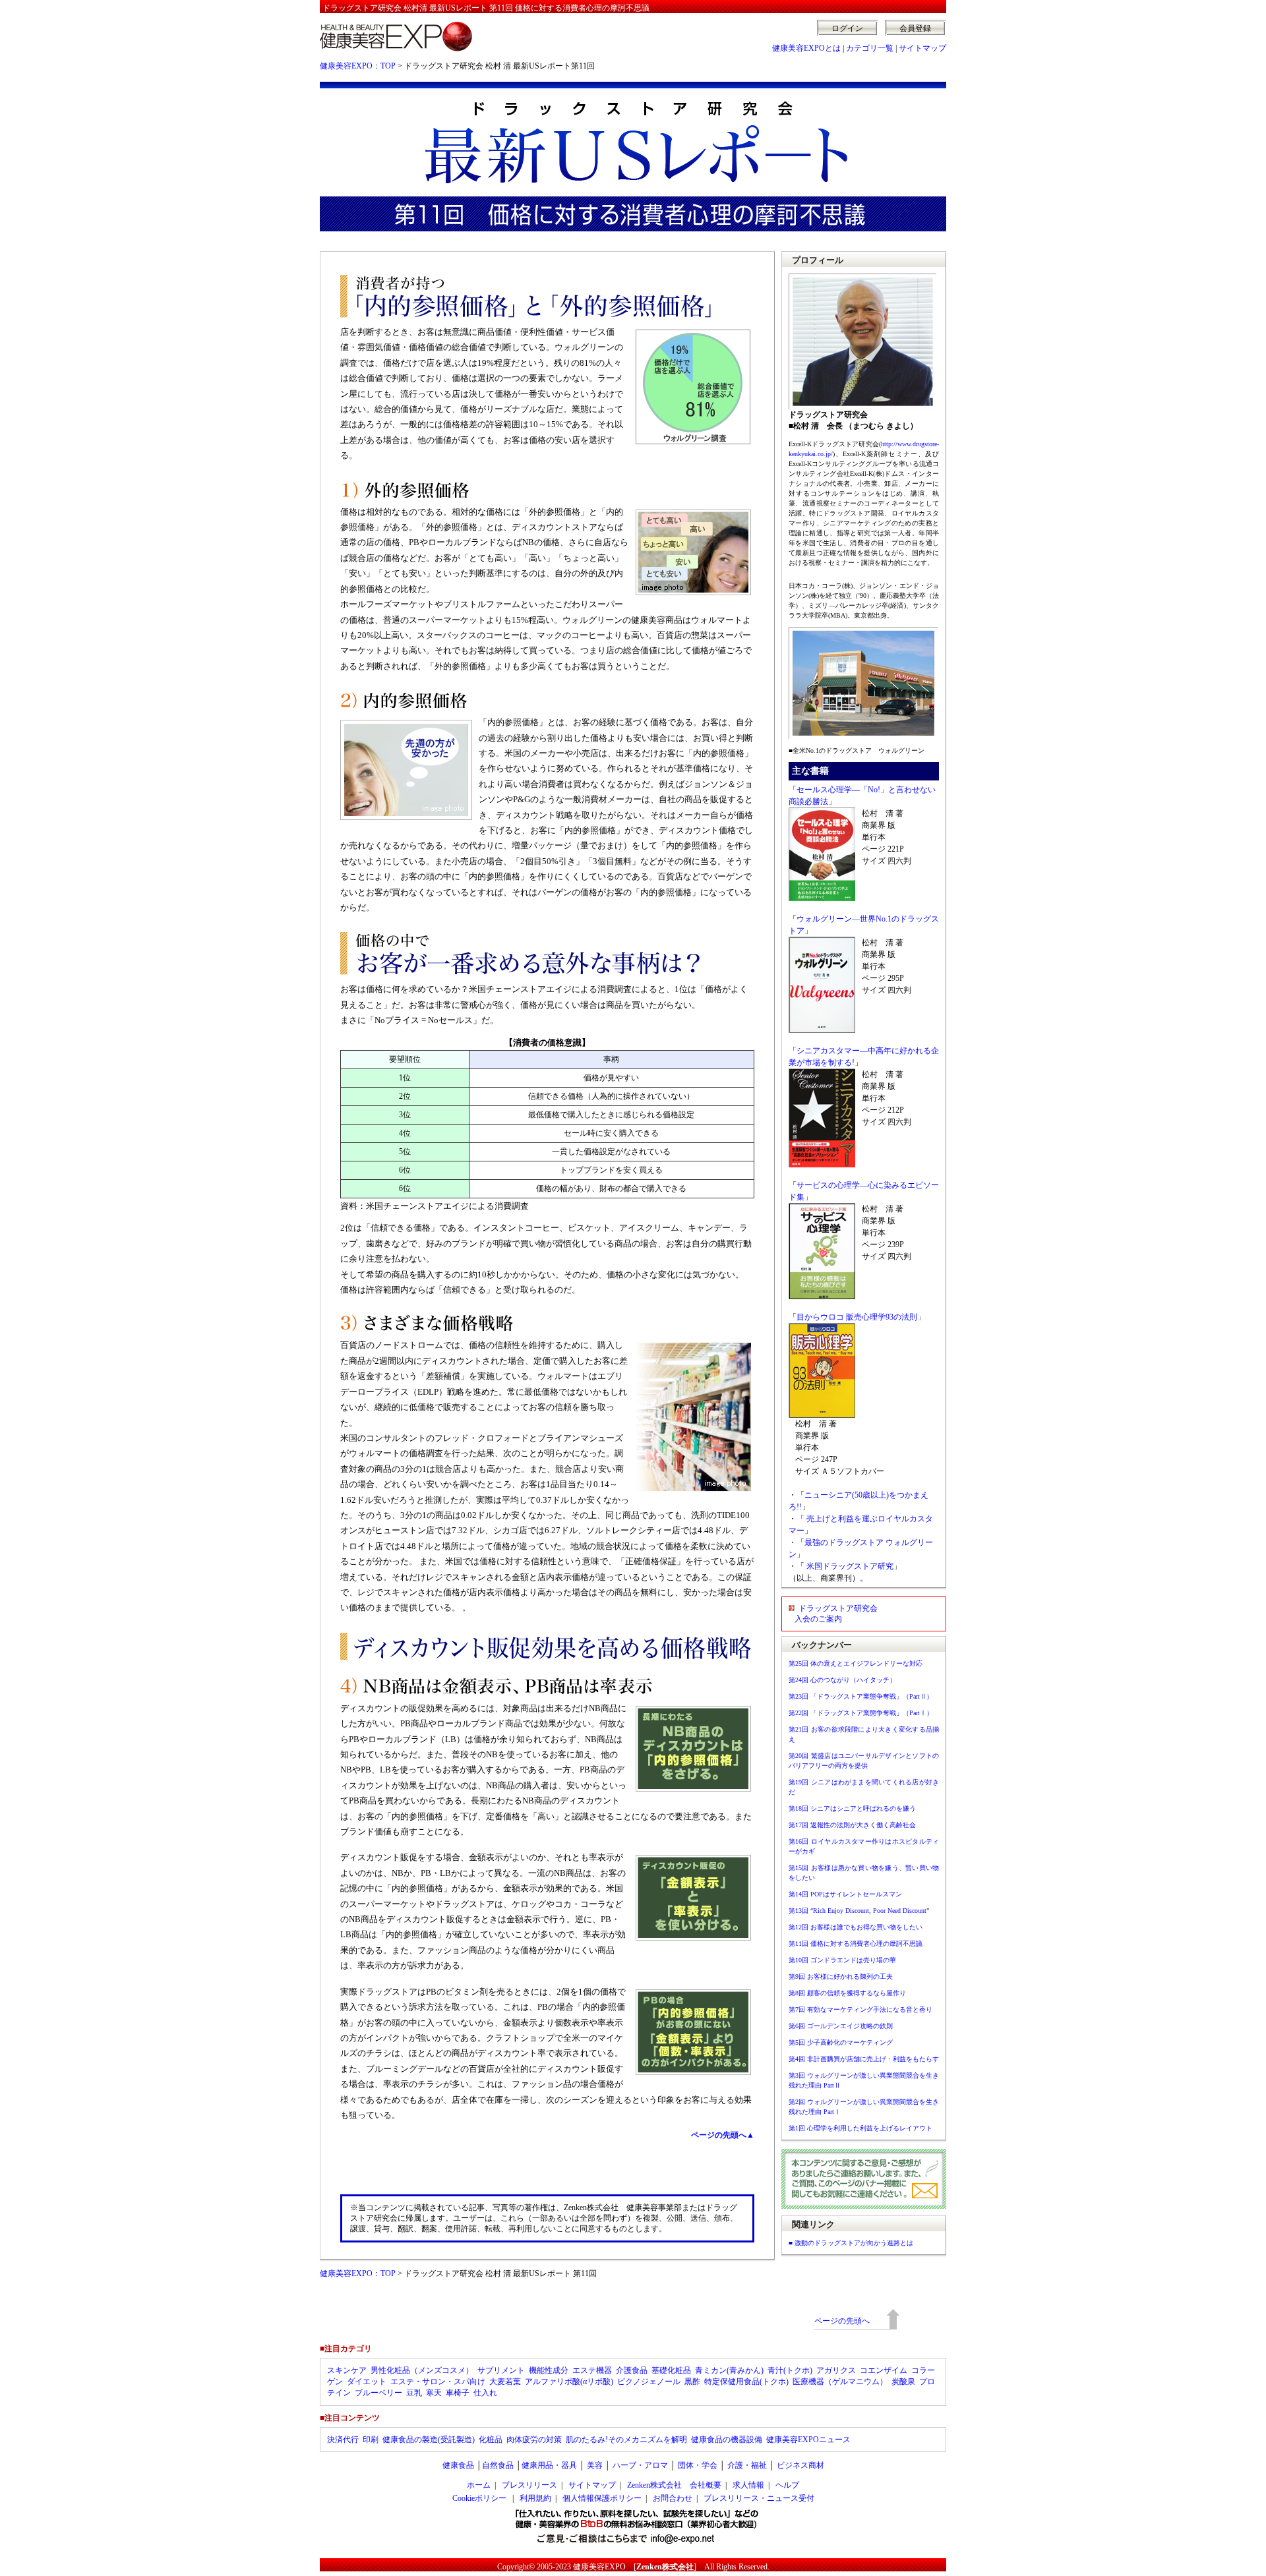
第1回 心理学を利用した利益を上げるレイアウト (860, 2128)
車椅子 (458, 2393)
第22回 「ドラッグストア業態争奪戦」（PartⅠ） (861, 1713)
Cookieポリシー (479, 2498)
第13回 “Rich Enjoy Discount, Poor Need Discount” (859, 1911)
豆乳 (414, 2393)
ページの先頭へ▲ (723, 2135)
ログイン (847, 28)
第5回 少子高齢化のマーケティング (841, 2042)
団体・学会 (698, 2465)
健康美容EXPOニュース (808, 2440)
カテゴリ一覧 (870, 48)
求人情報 (748, 2485)
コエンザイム (884, 2370)
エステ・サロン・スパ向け (438, 2382)
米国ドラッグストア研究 (850, 1566)
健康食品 (458, 2465)
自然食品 (498, 2465)
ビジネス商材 (800, 2465)
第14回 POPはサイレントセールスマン (845, 1894)
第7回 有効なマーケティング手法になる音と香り (860, 2009)
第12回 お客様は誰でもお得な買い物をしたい (856, 1927)
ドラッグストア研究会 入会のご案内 (833, 1614)
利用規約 (535, 2498)
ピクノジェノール (649, 2382)
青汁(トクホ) (790, 2370)
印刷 (371, 2440)
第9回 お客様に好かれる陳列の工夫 (841, 1976)
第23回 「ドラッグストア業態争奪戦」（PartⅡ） (861, 1696)
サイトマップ (922, 48)
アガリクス (836, 2370)
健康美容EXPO (599, 2567)
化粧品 (491, 2440)
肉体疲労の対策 (534, 2440)
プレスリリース (529, 2485)
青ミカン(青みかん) (729, 2370)
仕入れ (485, 2393)
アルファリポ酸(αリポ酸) (569, 2382)
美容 (595, 2465)
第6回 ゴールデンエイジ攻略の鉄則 (841, 2026)
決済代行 (343, 2440)
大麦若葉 (505, 2382)
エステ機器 (592, 2370)
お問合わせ (673, 2498)
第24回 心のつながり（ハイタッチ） (842, 1680)
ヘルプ (787, 2485)
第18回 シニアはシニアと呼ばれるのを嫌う (852, 1808)
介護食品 (632, 2370)
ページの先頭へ (842, 2321)
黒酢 (692, 2382)
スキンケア (347, 2370)
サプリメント (501, 2370)
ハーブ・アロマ (640, 2465)
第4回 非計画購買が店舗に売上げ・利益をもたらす (864, 2059)
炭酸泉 (903, 2382)
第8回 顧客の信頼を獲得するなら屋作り (847, 1993)
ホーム (479, 2485)
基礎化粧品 (671, 2370)
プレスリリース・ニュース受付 (759, 2498)
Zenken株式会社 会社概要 (674, 2485)
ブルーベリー (378, 2393)
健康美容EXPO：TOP (358, 66)
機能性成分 (549, 2370)
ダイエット (367, 2382)
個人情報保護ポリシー (602, 2498)
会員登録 (915, 28)
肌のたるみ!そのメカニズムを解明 (626, 2440)
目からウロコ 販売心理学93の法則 (857, 1317)
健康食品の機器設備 (727, 2440)
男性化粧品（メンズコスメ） (422, 2370)
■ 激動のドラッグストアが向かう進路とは (851, 2243)
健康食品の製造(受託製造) (429, 2440)
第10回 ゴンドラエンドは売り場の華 (842, 1960)
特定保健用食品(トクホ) (746, 2382)
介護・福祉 (747, 2465)
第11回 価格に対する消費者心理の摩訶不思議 (856, 1944)
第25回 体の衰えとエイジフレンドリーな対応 (856, 1663)
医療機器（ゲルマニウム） (840, 2382)
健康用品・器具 (549, 2465)
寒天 (434, 2393)
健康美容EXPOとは (806, 48)
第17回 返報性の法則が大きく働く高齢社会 (852, 1825)
